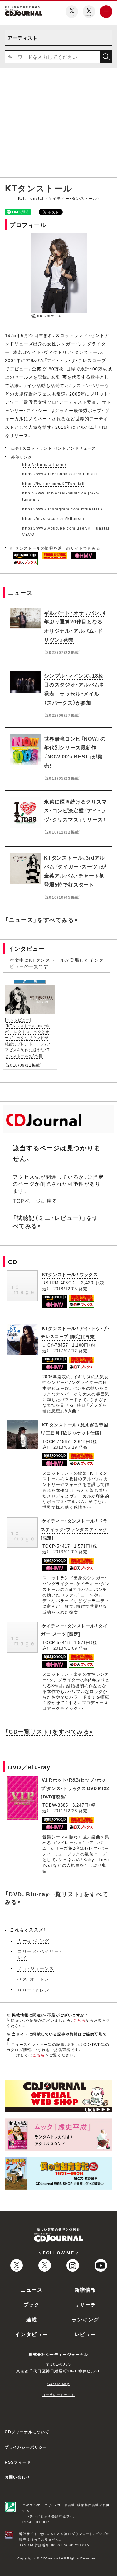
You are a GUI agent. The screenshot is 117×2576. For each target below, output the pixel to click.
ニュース (32, 2289)
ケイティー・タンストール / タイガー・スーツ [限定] (74, 1630)
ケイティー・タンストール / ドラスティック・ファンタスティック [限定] (74, 1529)
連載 (32, 2319)
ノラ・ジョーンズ (36, 1968)
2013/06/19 (65, 1447)
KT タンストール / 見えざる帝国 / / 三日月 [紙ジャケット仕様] (75, 1429)
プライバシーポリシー (26, 2447)
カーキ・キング (33, 1940)
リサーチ (85, 2304)
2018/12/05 (65, 1288)
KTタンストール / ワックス (70, 1274)
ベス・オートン (33, 1979)
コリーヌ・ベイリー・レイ (40, 1954)
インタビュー (32, 2334)
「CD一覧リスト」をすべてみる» (49, 1731)
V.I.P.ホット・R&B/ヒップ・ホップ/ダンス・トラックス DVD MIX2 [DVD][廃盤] (75, 1788)
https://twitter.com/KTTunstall (54, 484)
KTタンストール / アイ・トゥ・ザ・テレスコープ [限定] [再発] (75, 1332)
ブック (32, 2304)
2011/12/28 (65, 1810)
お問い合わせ (17, 2477)
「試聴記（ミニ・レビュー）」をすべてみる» (56, 1222)
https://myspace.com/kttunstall (55, 518)
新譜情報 (85, 2289)
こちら (80, 2020)
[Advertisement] (58, 124)
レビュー (85, 2334)
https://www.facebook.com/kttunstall (61, 474)
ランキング (85, 2319)
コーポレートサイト (58, 2395)
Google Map (59, 2384)
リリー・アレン (33, 1990)
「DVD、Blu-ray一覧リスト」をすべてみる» (57, 1898)
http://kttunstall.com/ (44, 464)
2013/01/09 (65, 1552)
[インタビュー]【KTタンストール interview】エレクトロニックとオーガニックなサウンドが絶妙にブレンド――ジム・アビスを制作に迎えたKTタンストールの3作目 (28, 1038)
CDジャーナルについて (27, 2432)
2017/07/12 (65, 1350)
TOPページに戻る (35, 1201)
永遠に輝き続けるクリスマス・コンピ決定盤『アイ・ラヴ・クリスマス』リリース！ (76, 810)
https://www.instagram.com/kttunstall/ (62, 509)
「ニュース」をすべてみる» (41, 920)
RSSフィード (18, 2462)
